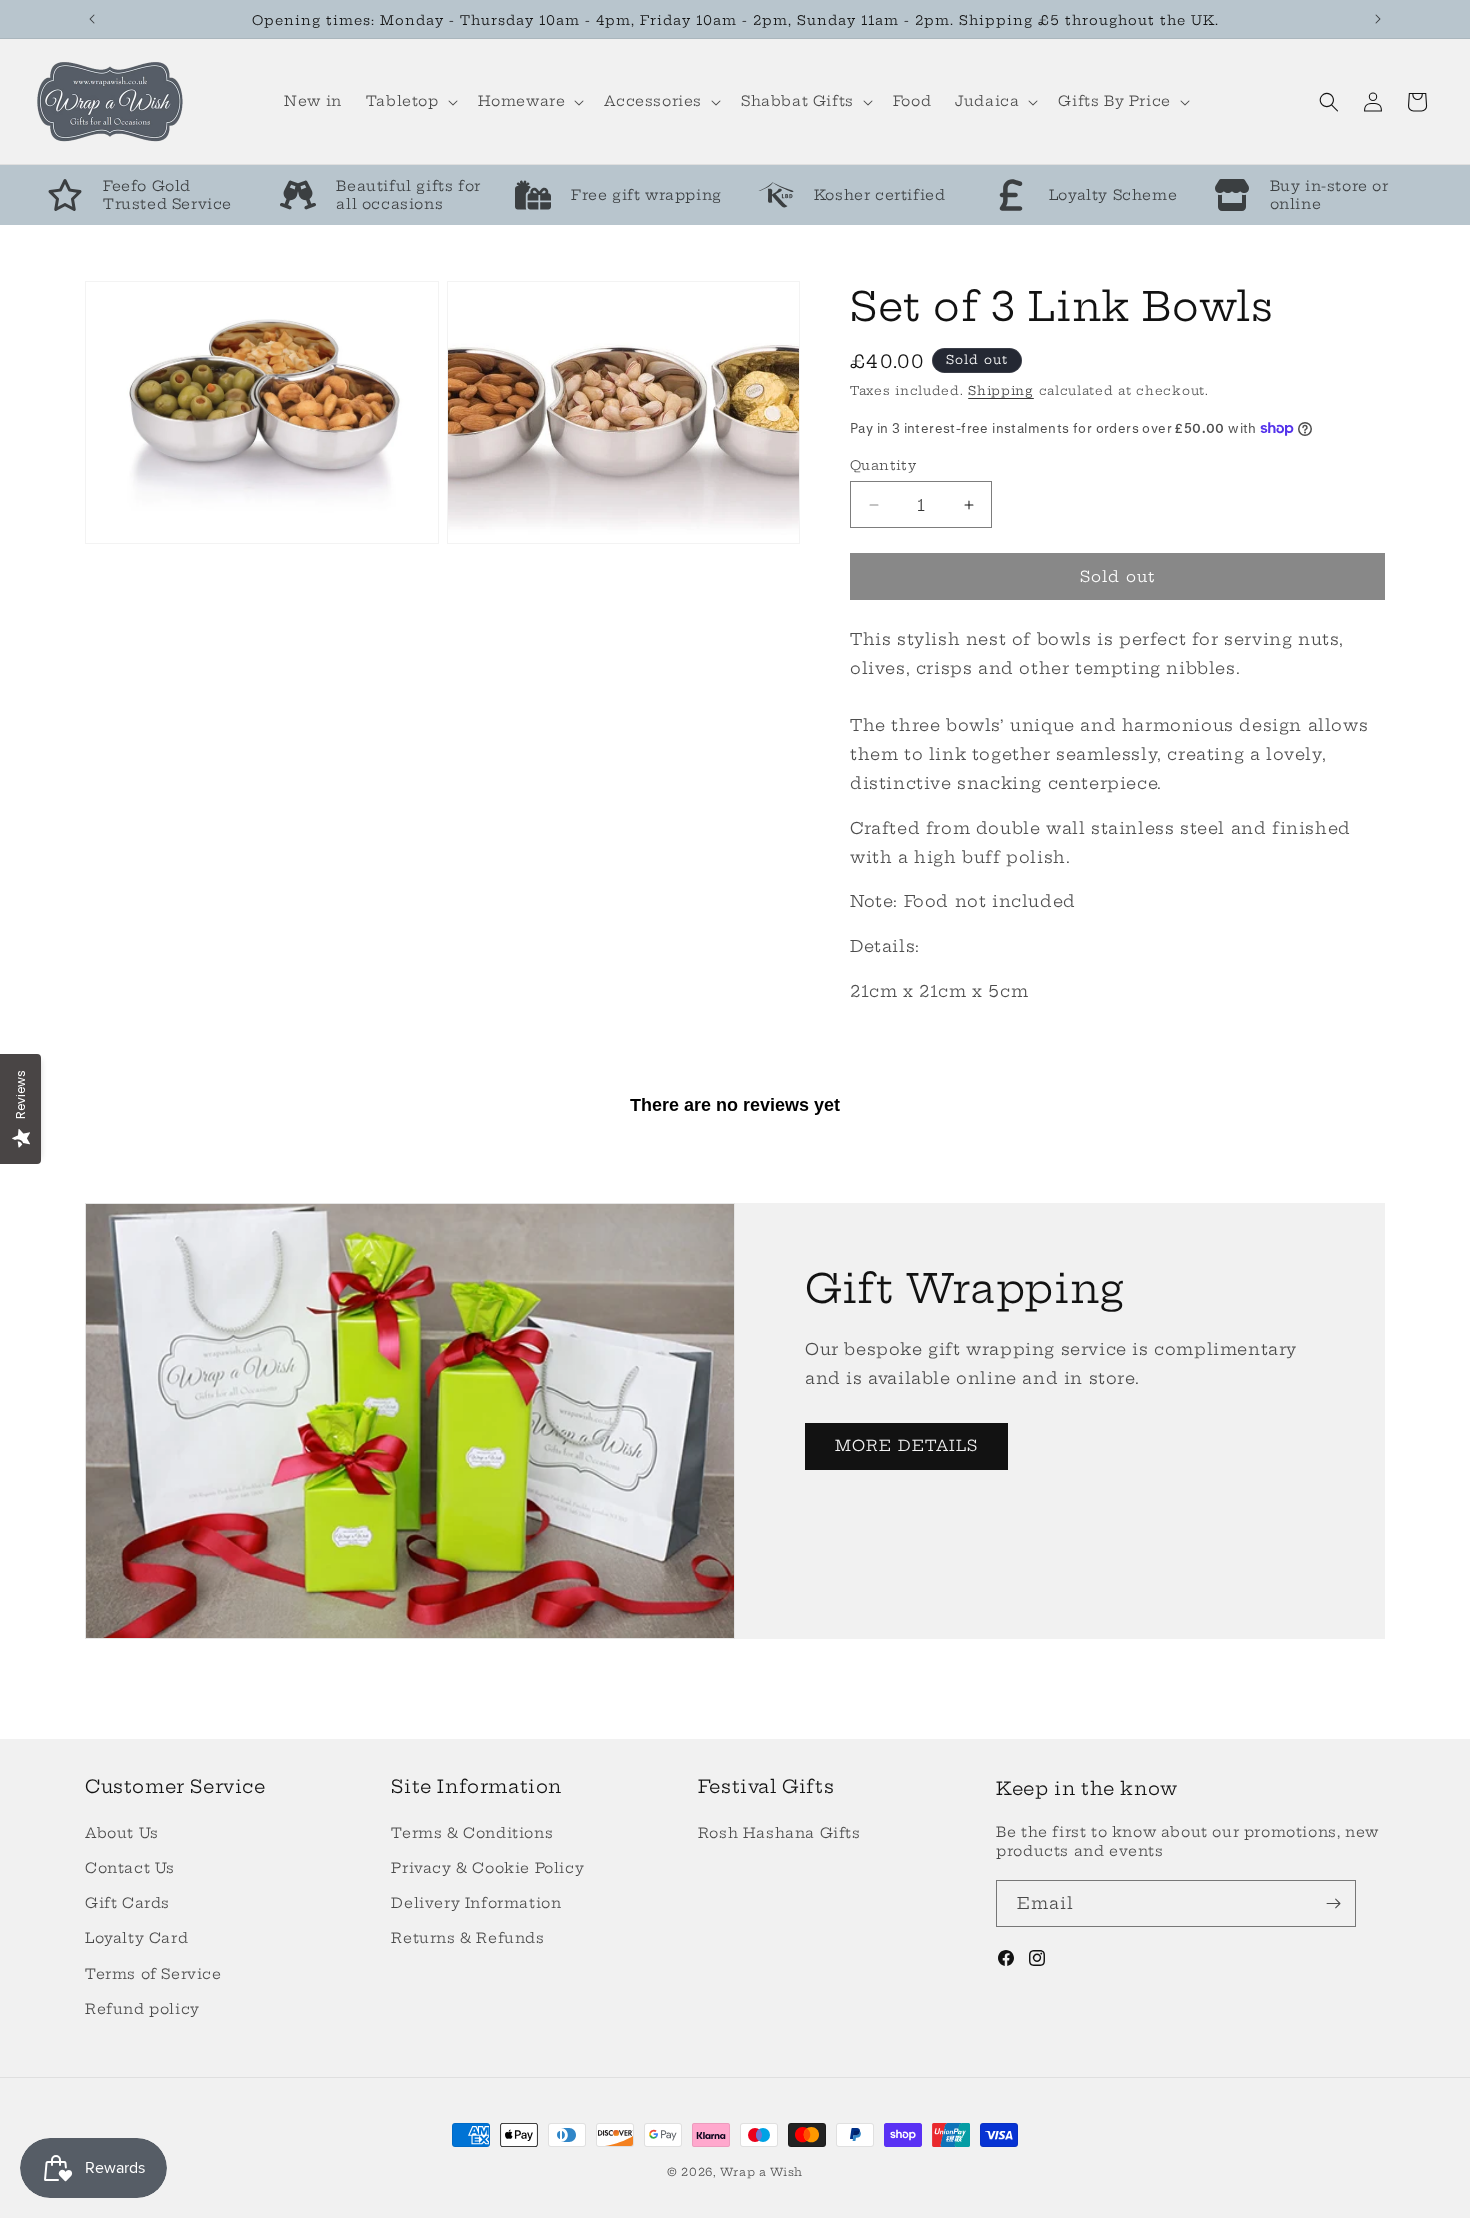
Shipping (1001, 390)
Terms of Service (153, 1974)
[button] (410, 101)
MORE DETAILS (906, 1445)
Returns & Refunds (467, 1938)
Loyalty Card (136, 1938)
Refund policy (142, 2009)
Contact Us (130, 1868)
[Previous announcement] (92, 19)
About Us (122, 1833)
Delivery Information (476, 1903)
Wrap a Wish (761, 2172)
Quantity (883, 465)
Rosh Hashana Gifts (779, 1833)
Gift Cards (127, 1903)
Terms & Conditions (472, 1833)
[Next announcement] (1378, 19)
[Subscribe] (1333, 1903)
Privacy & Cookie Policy (487, 1868)
